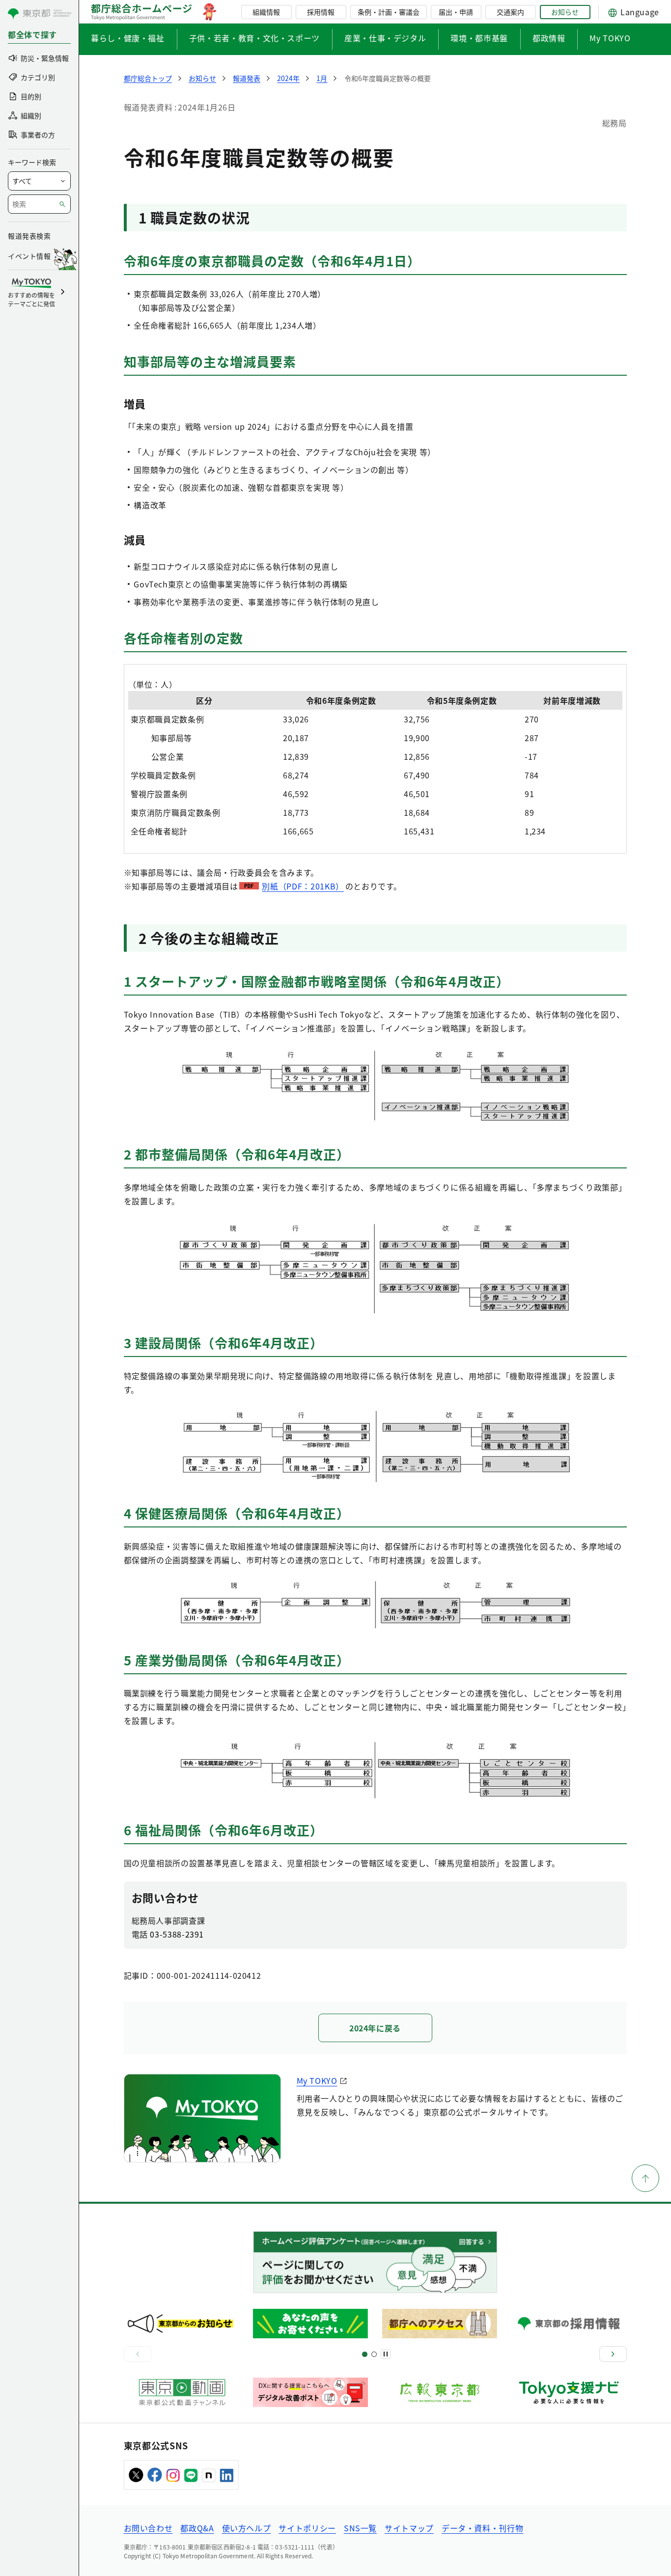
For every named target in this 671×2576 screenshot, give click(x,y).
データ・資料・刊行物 (482, 2528)
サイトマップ (409, 2528)
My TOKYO (610, 38)
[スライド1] (365, 2354)
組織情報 (266, 12)
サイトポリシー (307, 2528)
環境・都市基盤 (479, 38)
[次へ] (613, 2354)
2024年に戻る (375, 2028)
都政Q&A (197, 2528)
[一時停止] (386, 2354)
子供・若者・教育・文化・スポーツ (254, 38)
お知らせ (565, 12)
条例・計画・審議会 (389, 12)
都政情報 (549, 38)
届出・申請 (456, 12)
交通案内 (510, 12)
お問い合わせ (148, 2528)
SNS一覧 (360, 2528)
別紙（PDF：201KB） (303, 886)
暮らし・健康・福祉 (128, 38)
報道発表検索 (29, 236)
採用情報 (321, 12)
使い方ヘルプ (247, 2528)
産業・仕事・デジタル (385, 38)
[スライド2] (374, 2354)
